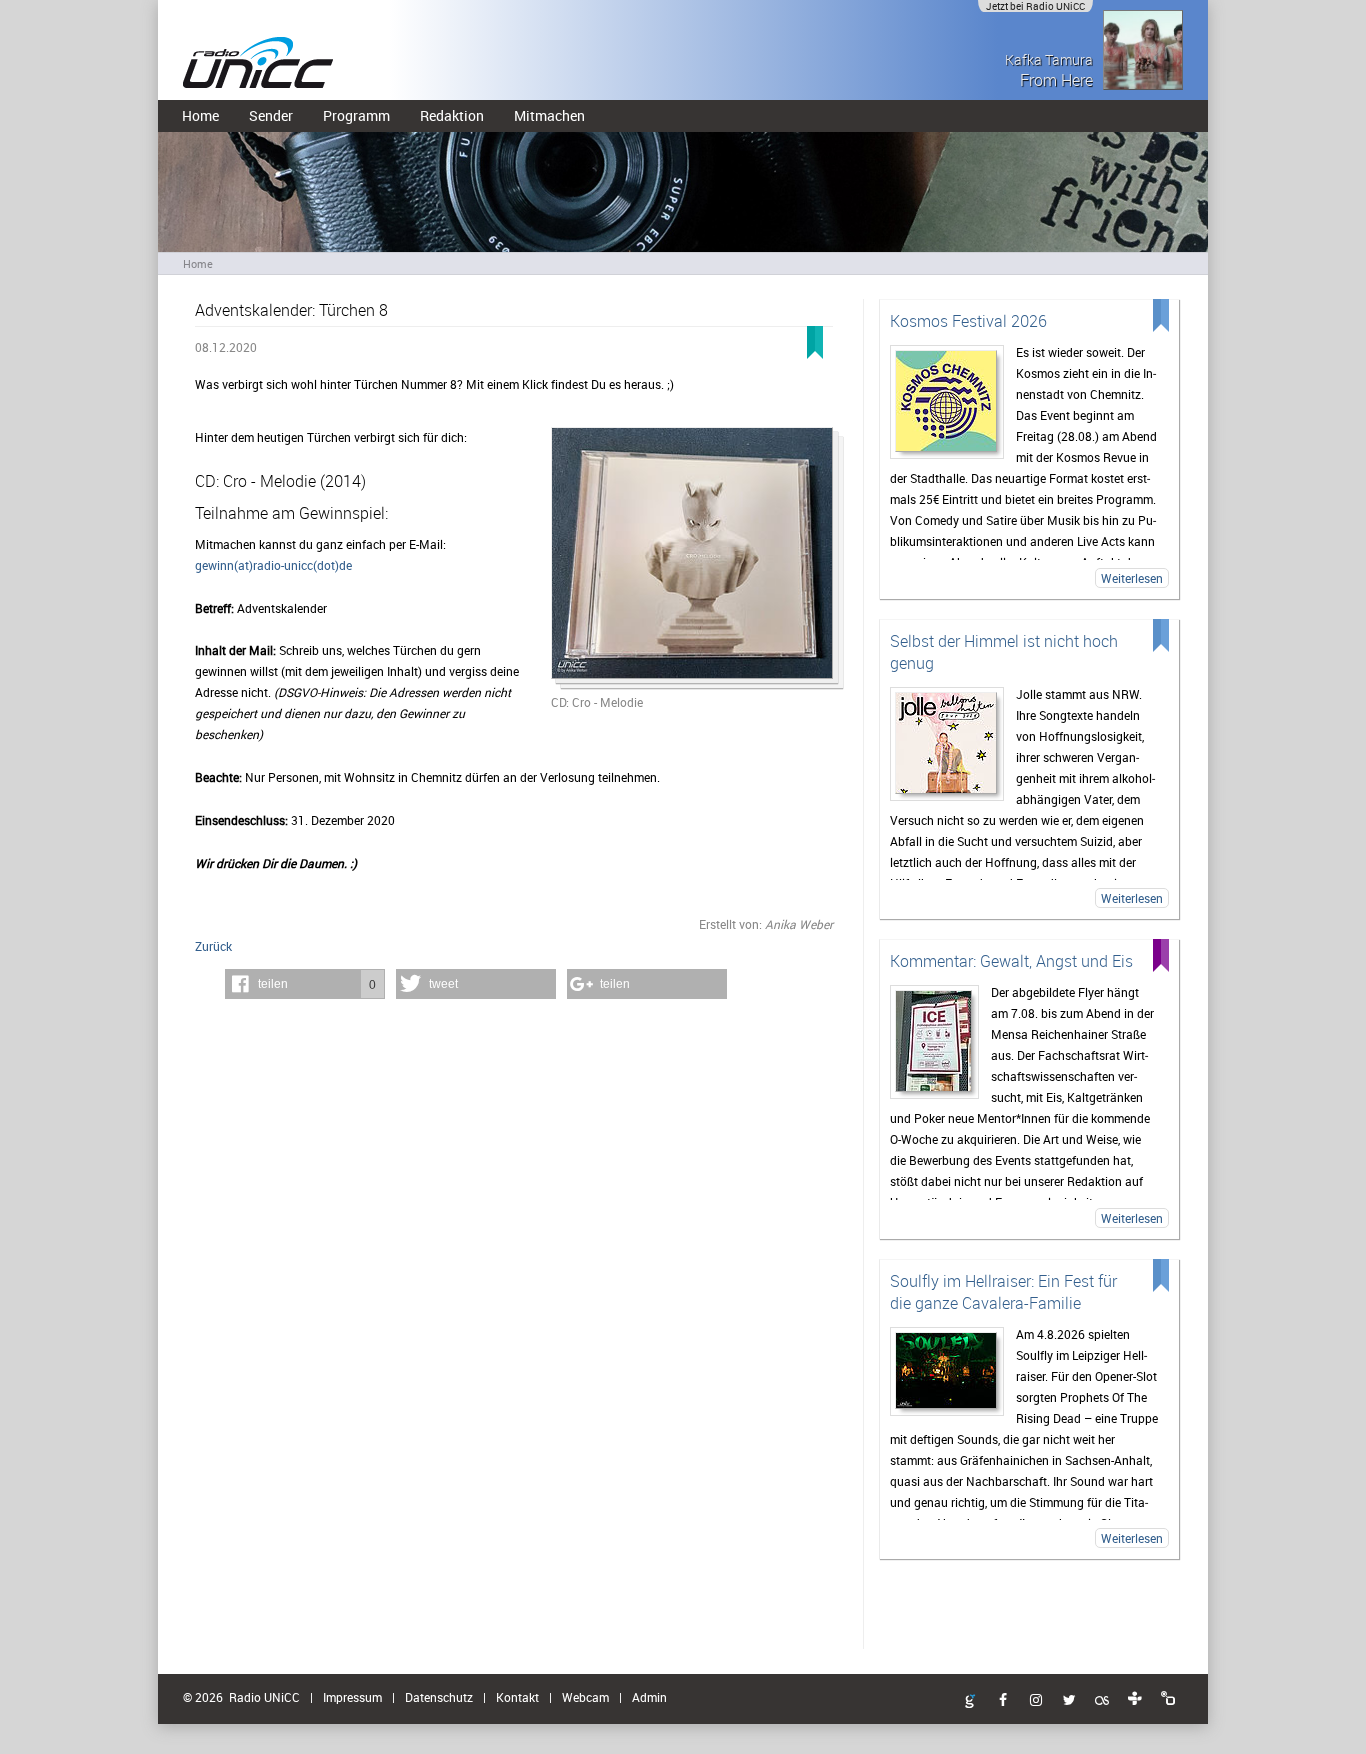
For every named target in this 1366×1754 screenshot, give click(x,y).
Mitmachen (549, 115)
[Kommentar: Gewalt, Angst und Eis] (934, 1042)
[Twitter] (1069, 1701)
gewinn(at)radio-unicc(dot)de (273, 565)
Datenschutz (439, 1697)
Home (200, 115)
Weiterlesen (1132, 578)
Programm (356, 115)
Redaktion (452, 115)
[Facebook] (1003, 1701)
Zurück (213, 946)
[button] (305, 984)
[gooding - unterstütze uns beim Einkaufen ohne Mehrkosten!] (970, 1702)
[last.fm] (1102, 1701)
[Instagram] (1036, 1701)
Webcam (585, 1697)
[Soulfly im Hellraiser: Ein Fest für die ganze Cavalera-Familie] (947, 1371)
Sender (271, 115)
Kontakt (517, 1697)
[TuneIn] (1135, 1699)
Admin (649, 1697)
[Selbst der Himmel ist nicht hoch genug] (947, 744)
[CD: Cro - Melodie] (692, 559)
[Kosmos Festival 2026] (947, 402)
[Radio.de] (1168, 1699)
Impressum (352, 1697)
